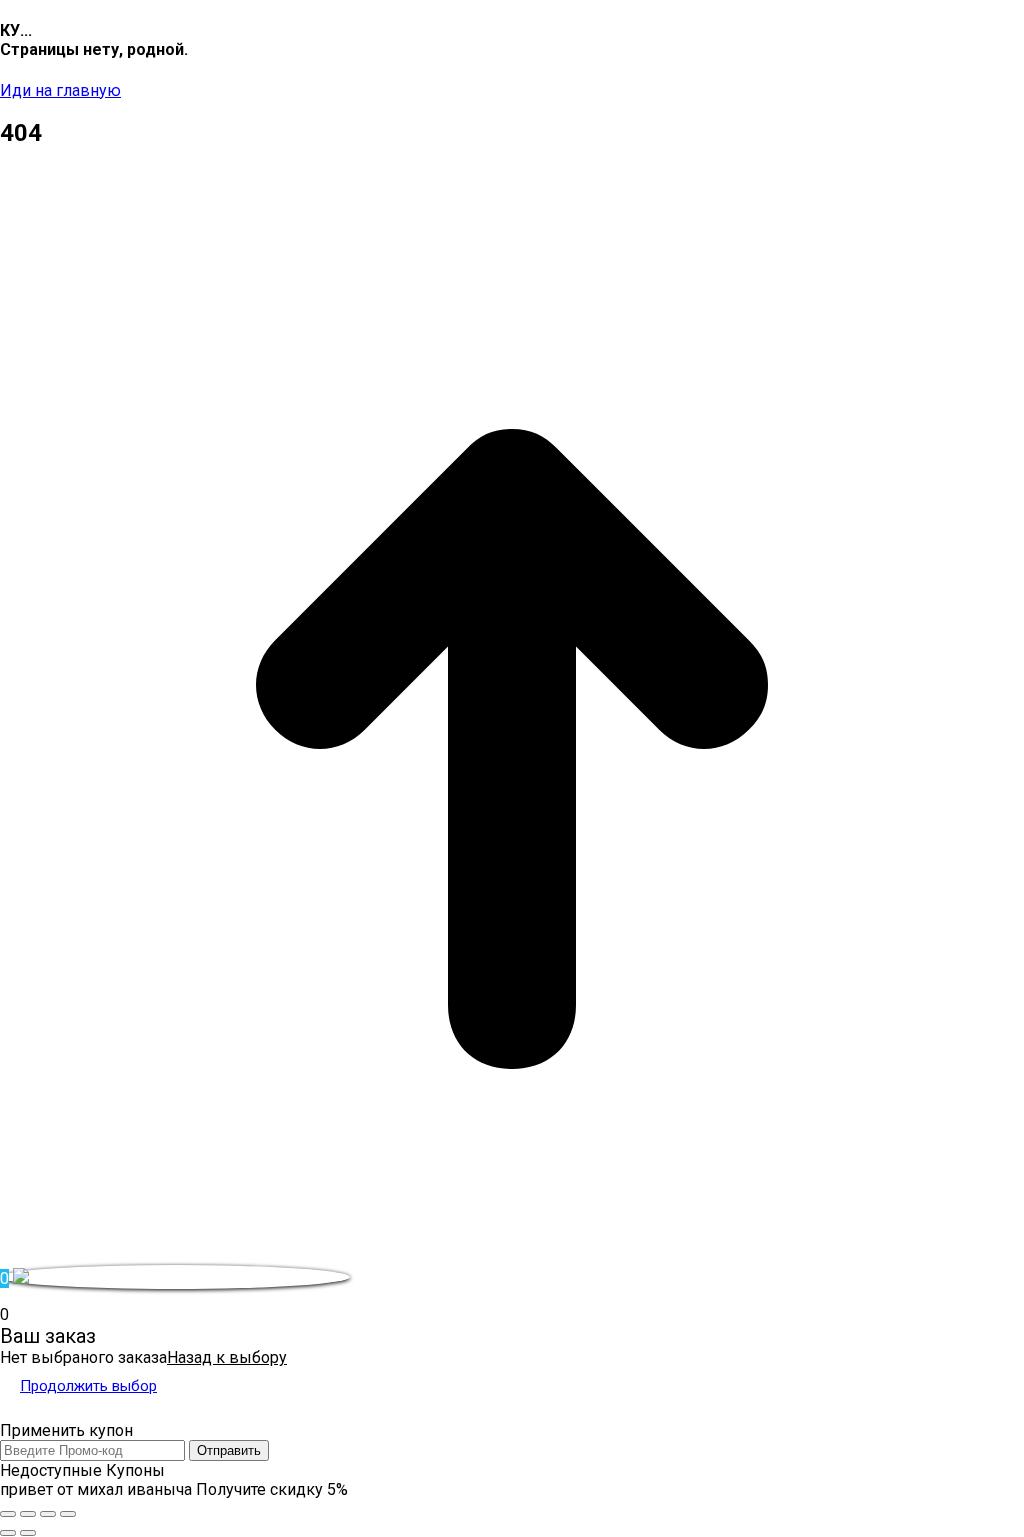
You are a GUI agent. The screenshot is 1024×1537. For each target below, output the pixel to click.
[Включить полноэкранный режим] (48, 1514)
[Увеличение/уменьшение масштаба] (68, 1514)
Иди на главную (60, 90)
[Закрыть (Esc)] (8, 1514)
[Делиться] (28, 1514)
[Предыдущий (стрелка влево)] (8, 1533)
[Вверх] (512, 1255)
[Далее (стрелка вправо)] (28, 1533)
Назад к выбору (227, 1357)
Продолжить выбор (88, 1386)
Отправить (229, 1450)
